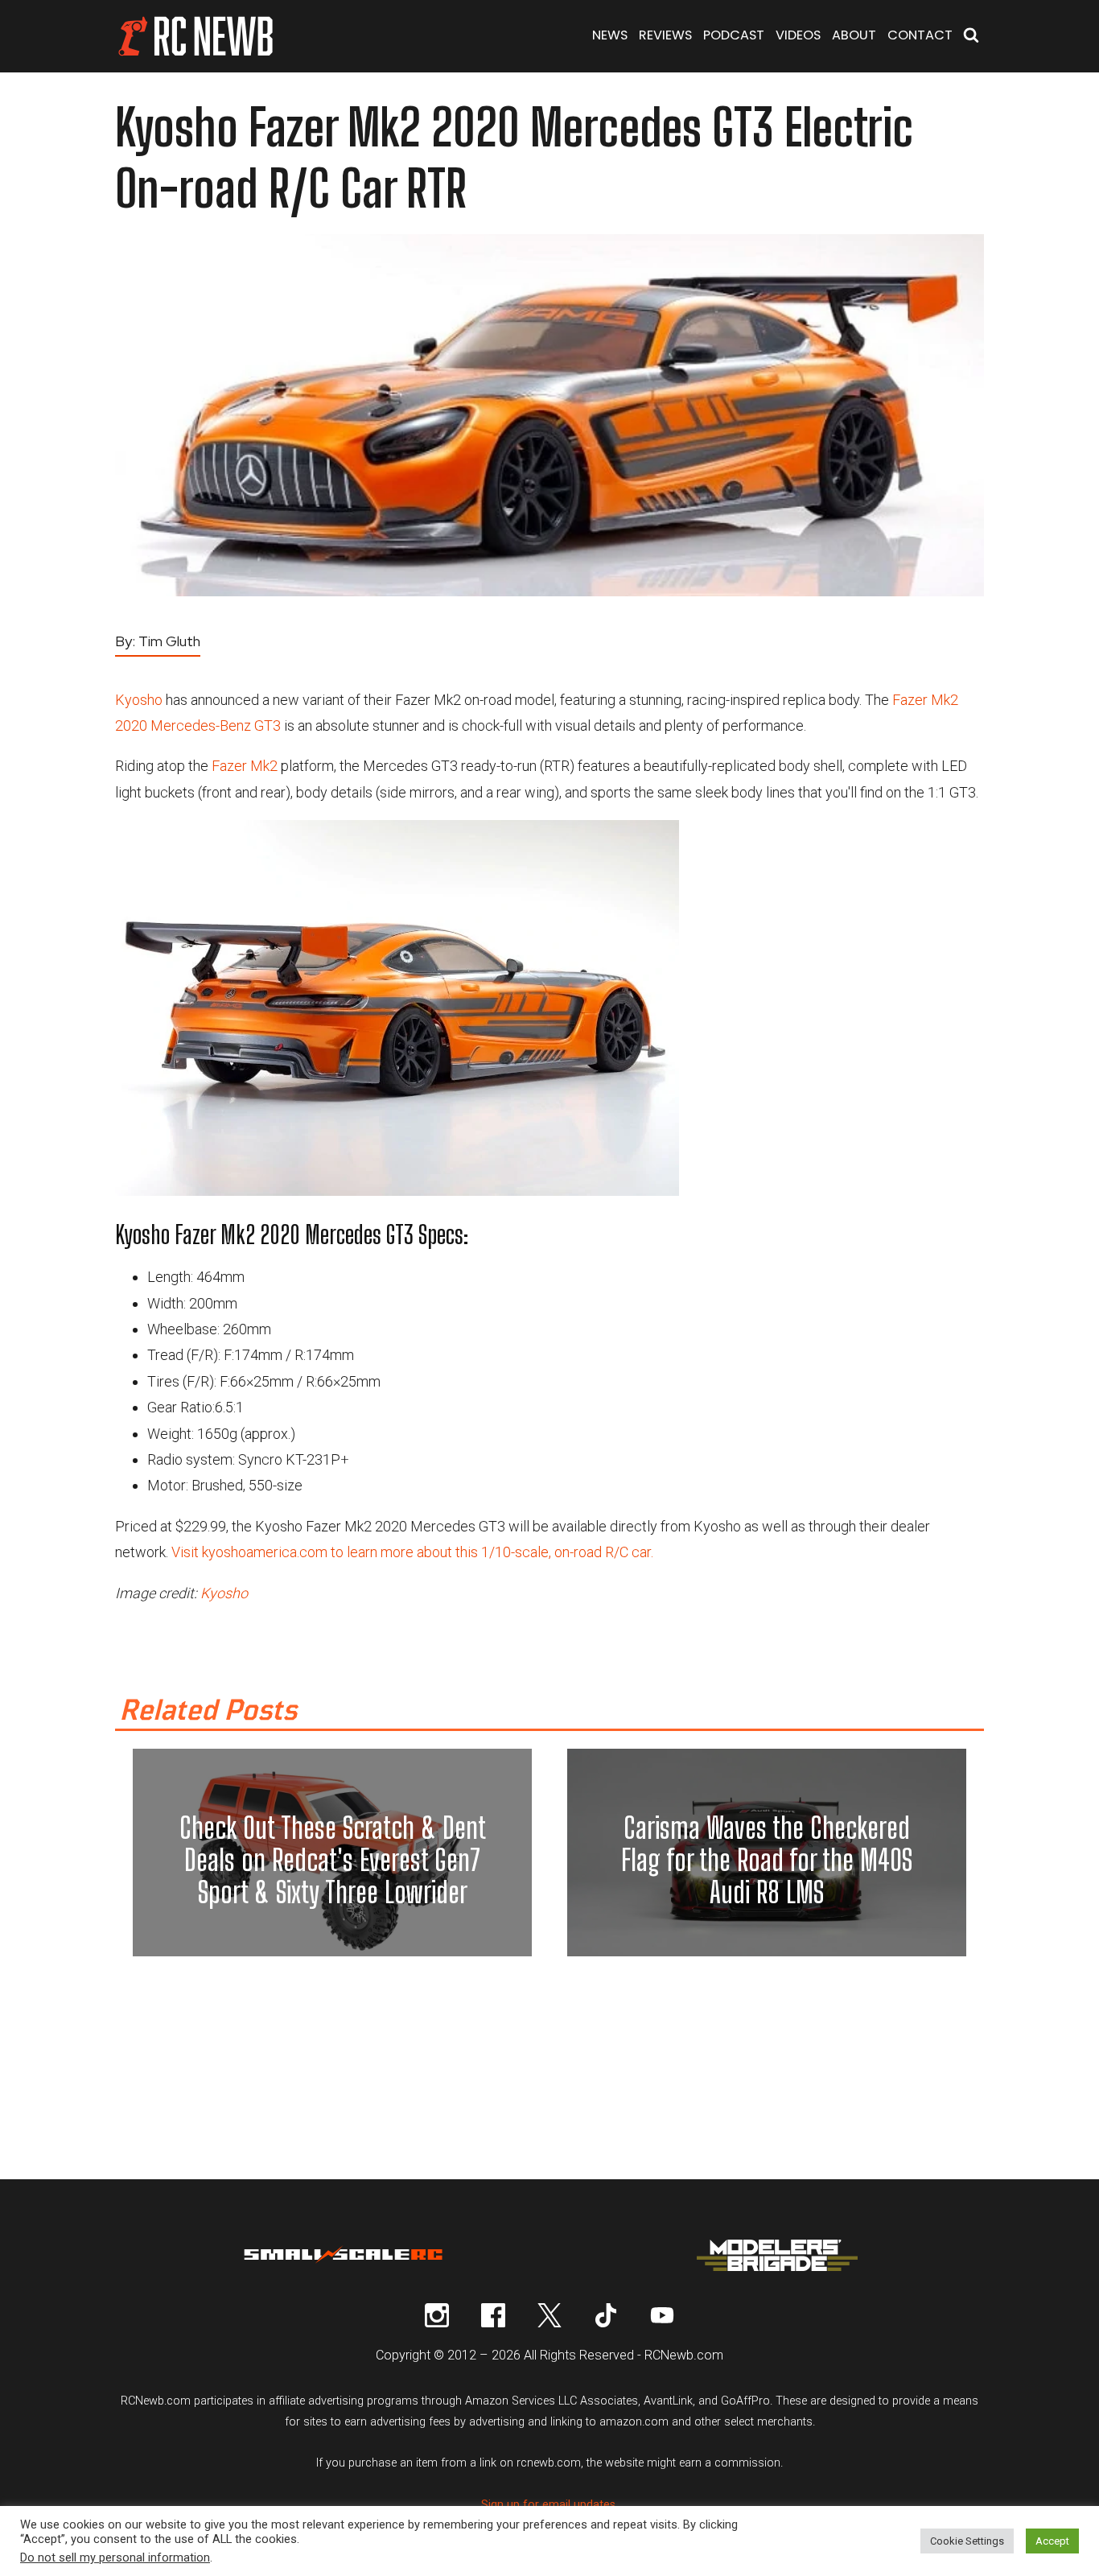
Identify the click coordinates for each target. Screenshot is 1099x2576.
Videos (798, 35)
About (854, 35)
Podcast (734, 35)
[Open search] (971, 37)
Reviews (665, 35)
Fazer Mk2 (245, 766)
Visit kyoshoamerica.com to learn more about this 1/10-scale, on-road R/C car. (412, 1552)
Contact (920, 35)
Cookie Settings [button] (967, 2541)
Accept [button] (1052, 2541)
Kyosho (139, 700)
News (610, 35)
